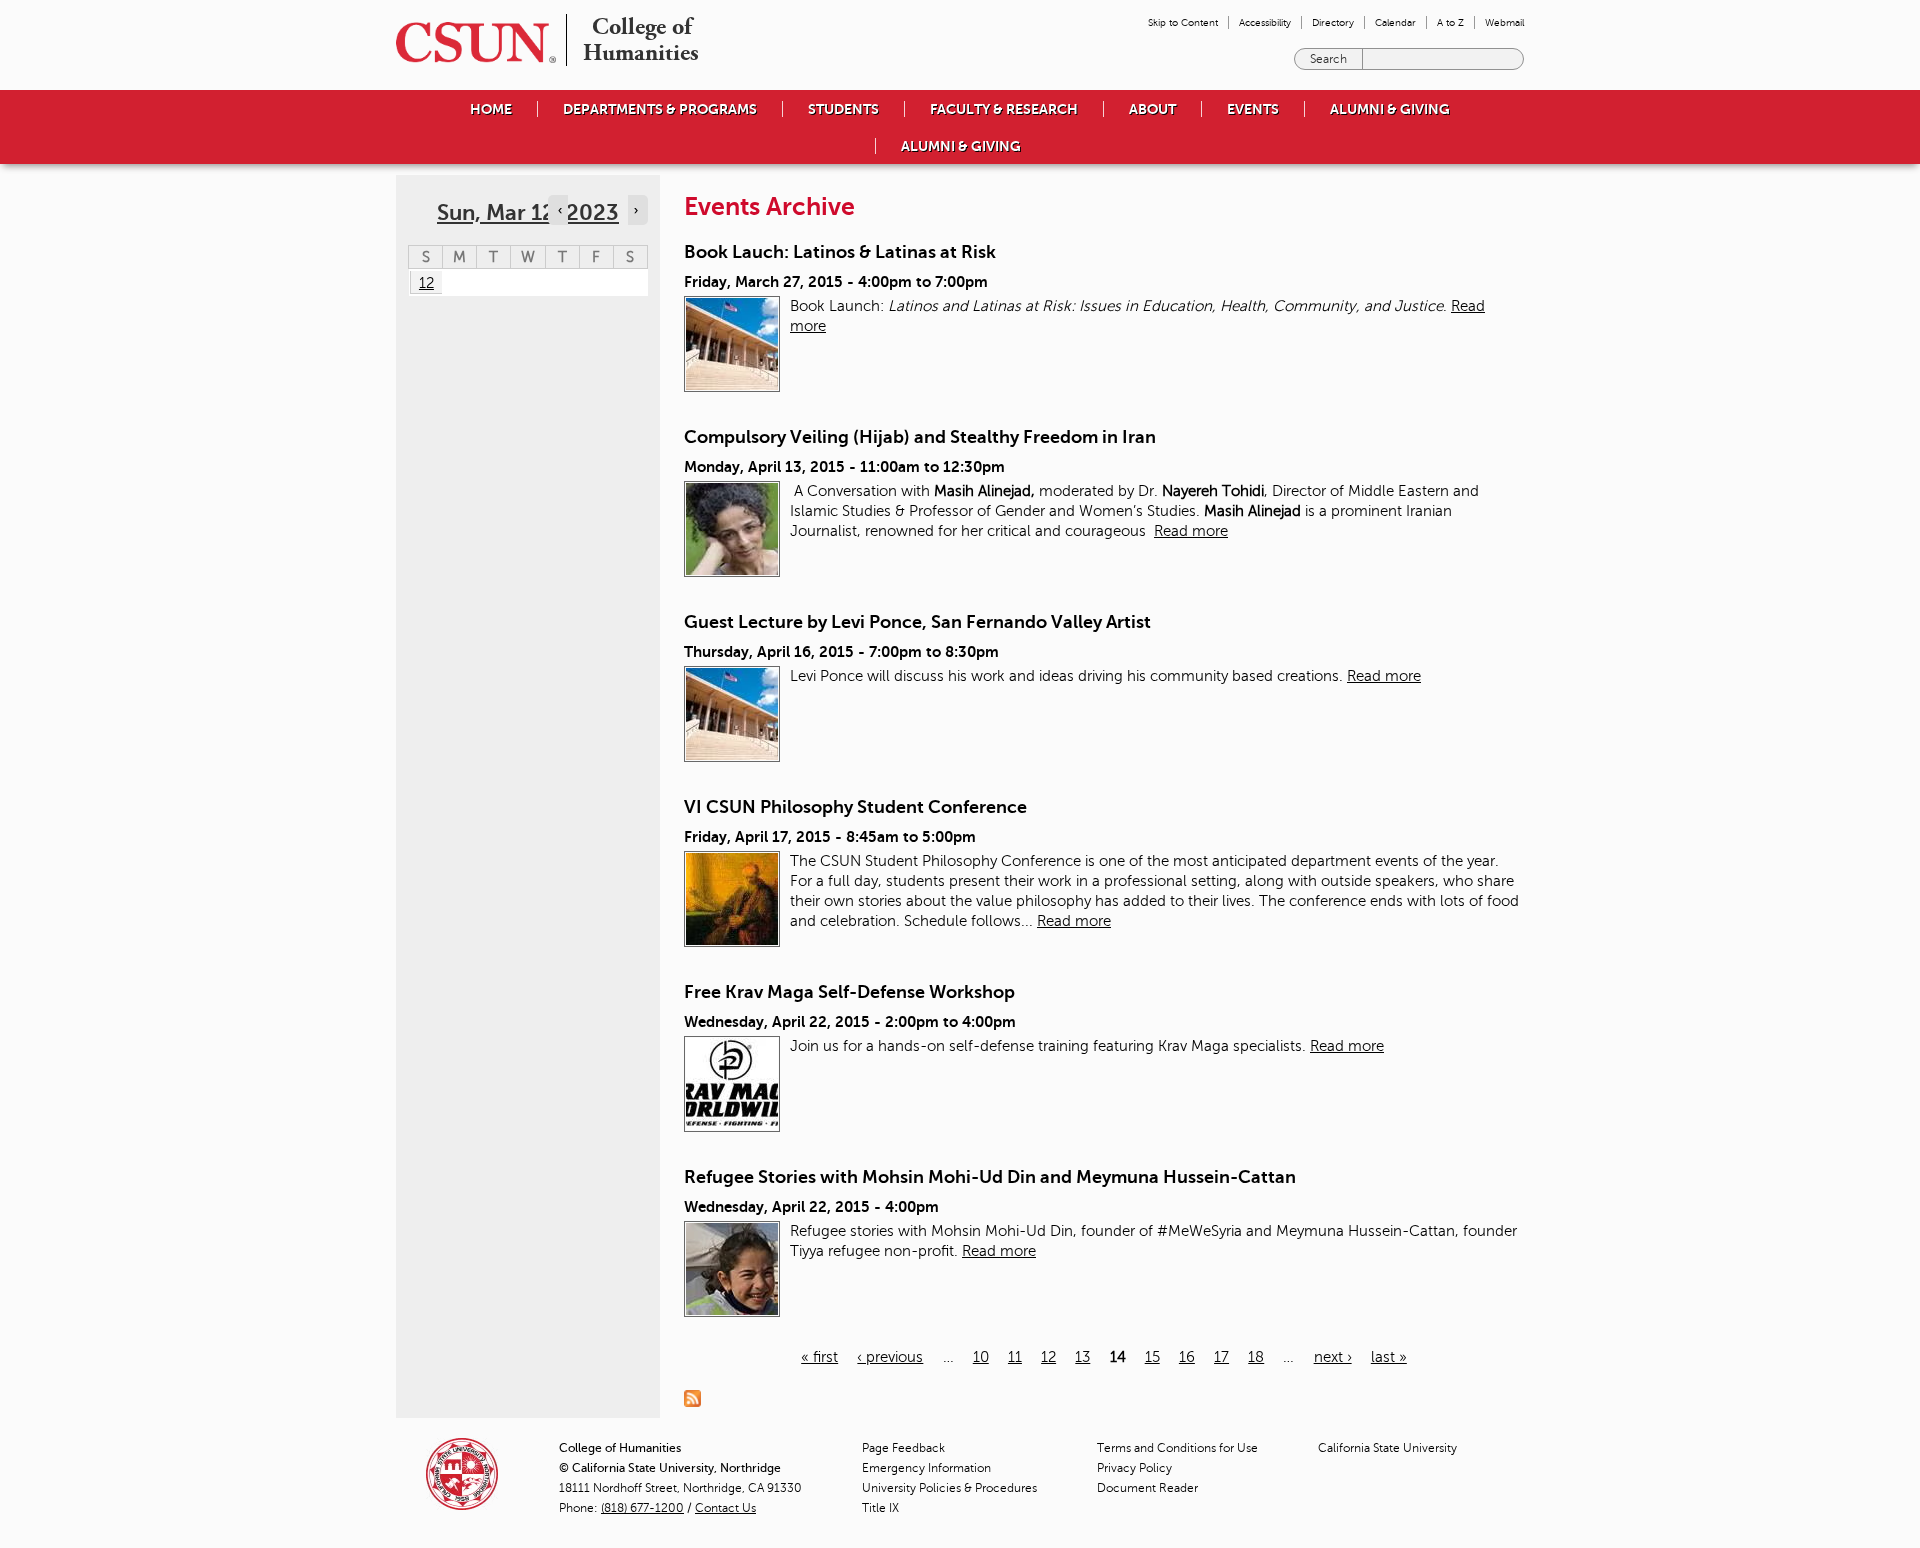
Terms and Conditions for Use (1177, 1448)
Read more (1191, 531)
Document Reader (1147, 1488)
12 (1048, 1357)
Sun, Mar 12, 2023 (528, 212)
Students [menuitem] (843, 109)
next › (1333, 1357)
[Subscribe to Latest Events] (697, 1398)
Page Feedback (903, 1448)
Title (880, 1508)
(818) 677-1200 (642, 1508)
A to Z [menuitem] (1450, 22)
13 (1082, 1357)
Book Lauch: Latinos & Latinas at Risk (840, 252)
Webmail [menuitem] (1504, 22)
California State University (1387, 1448)
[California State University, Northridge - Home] (470, 42)
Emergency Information (926, 1468)
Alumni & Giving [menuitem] (1390, 109)
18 (1256, 1357)
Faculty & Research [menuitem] (1004, 109)
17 (1221, 1357)
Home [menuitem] (491, 109)
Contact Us (725, 1508)
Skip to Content (1183, 22)
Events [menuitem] (1253, 109)
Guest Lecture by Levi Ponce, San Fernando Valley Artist (917, 622)
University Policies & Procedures (949, 1488)
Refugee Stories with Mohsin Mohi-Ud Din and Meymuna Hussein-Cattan (990, 1177)
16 (1187, 1357)
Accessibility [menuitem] (1265, 22)
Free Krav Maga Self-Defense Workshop (849, 992)
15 (1152, 1357)
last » (1389, 1357)
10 (981, 1357)
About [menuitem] (1152, 109)
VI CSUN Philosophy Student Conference (855, 807)
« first (819, 1357)
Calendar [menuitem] (1395, 22)
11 (1015, 1357)
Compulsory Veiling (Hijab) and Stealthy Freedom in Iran (920, 437)
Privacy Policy (1134, 1468)
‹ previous (890, 1357)
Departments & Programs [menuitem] (660, 109)
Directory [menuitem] (1333, 22)
